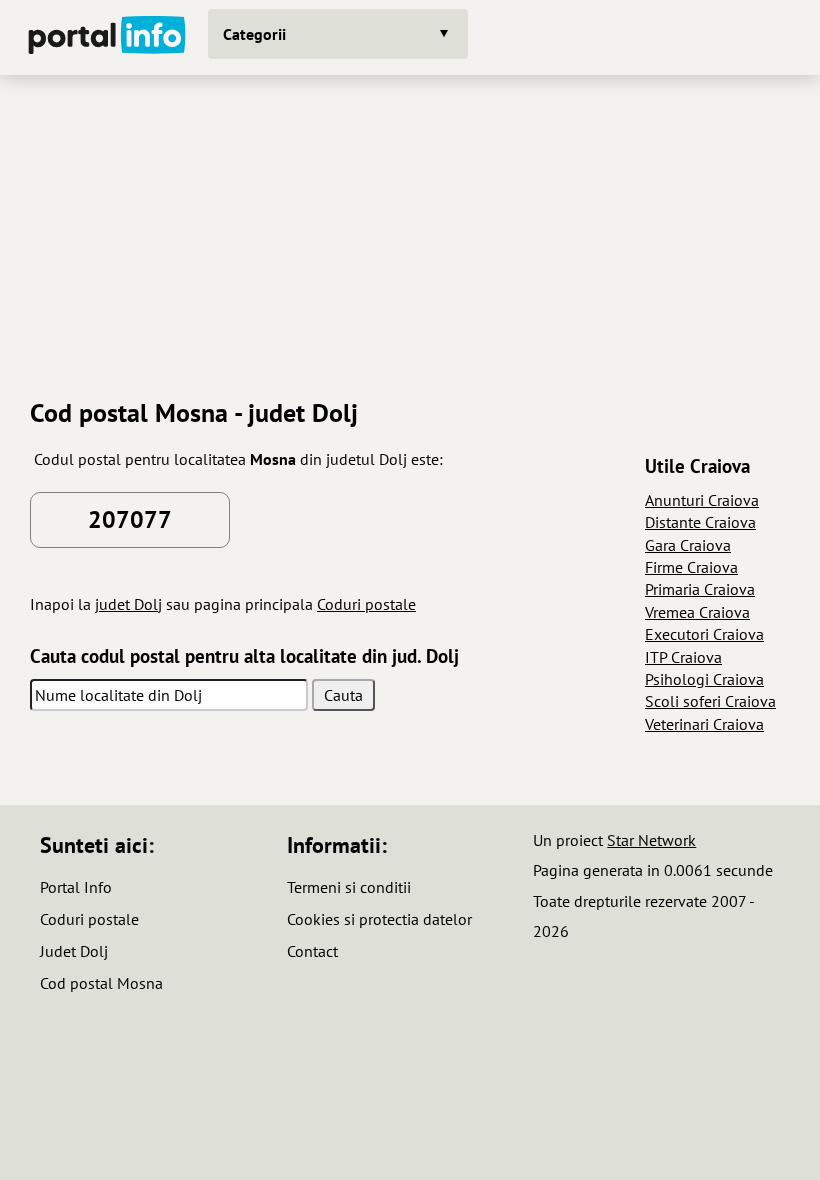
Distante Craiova (700, 522)
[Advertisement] (410, 229)
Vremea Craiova (697, 612)
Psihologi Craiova (704, 679)
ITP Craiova (683, 657)
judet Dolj (128, 604)
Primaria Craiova (700, 589)
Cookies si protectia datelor (379, 919)
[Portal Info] (107, 37)
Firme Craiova (691, 567)
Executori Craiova (704, 634)
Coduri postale (366, 604)
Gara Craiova (688, 545)
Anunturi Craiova (702, 500)
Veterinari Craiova (704, 724)
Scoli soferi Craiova (710, 701)
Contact (312, 951)
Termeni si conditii (349, 887)
